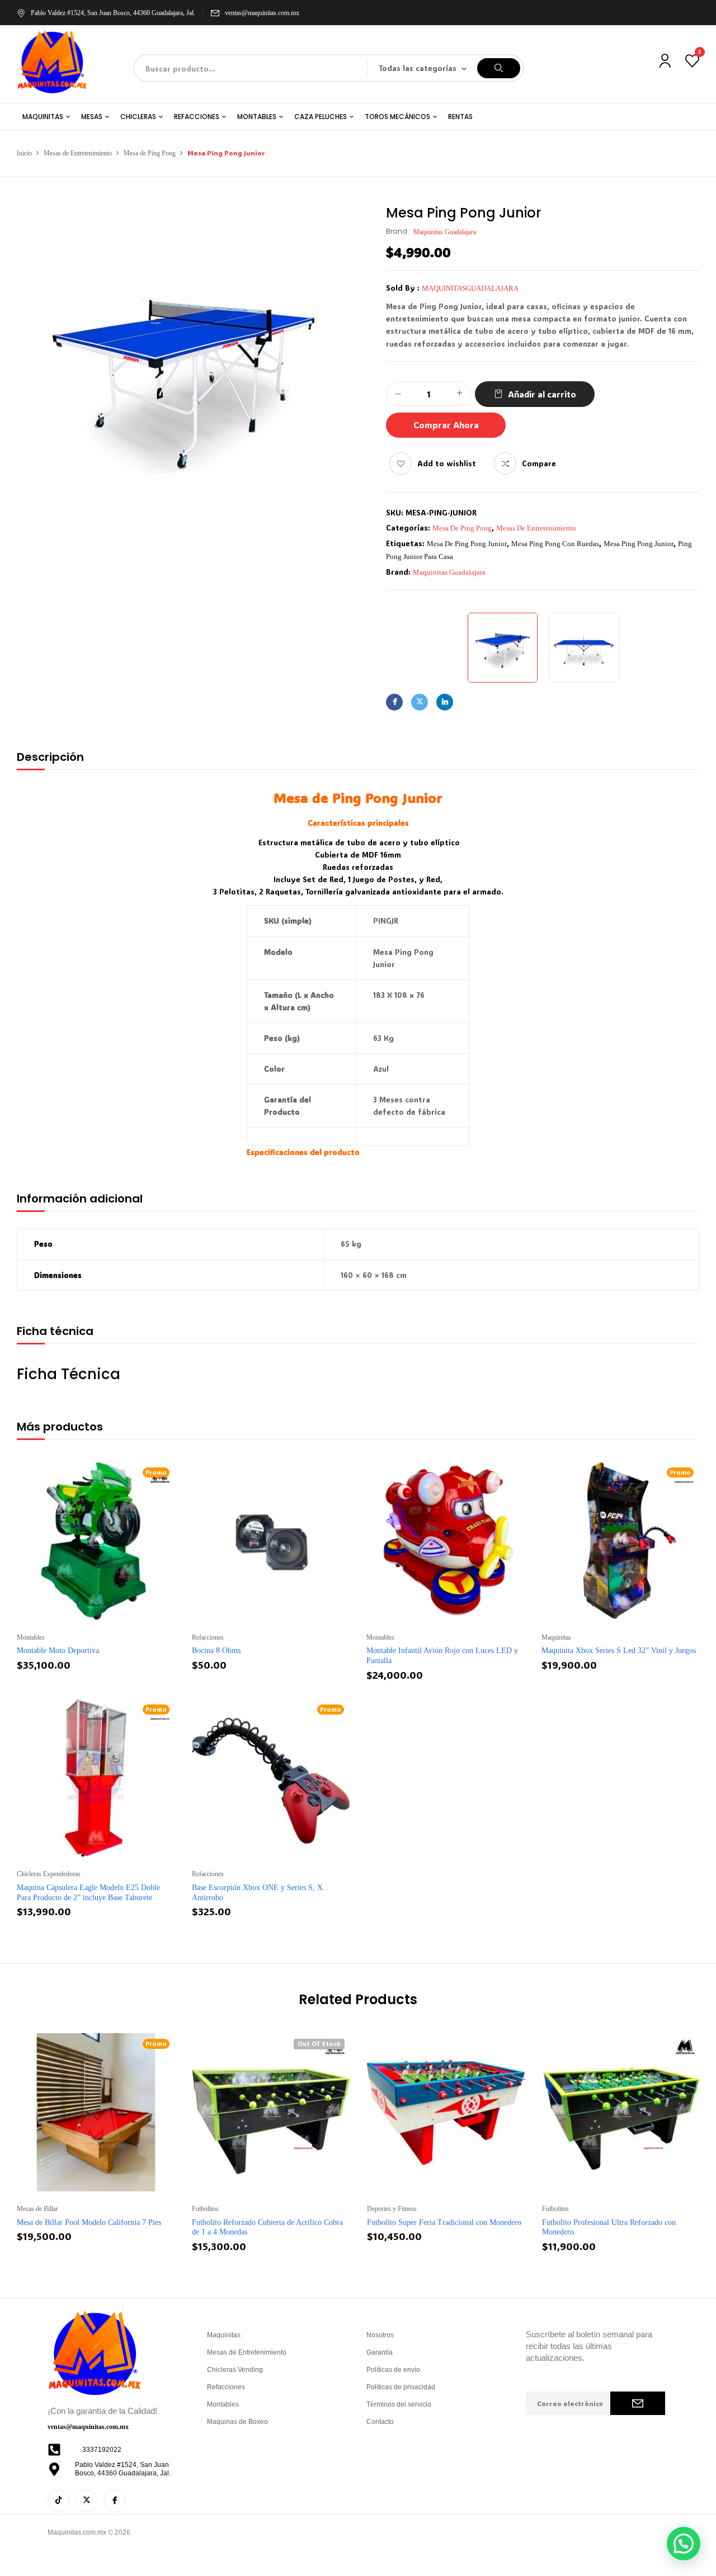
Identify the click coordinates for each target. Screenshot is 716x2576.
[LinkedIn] (445, 702)
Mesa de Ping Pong (150, 153)
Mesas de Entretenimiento (78, 153)
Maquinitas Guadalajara (445, 232)
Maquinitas (556, 1637)
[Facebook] (394, 702)
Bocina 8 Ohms (216, 1651)
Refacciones (208, 1637)
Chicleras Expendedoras (49, 1874)
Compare (539, 463)
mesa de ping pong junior (467, 544)
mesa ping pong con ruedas (555, 544)
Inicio (24, 153)
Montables (31, 1637)
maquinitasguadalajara (470, 288)
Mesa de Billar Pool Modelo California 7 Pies (89, 2222)
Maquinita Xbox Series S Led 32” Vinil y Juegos (619, 1651)
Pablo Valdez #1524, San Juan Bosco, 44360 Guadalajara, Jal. (113, 13)
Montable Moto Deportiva (58, 1651)
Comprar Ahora (446, 425)
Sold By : (403, 288)
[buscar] (499, 68)
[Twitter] (420, 702)
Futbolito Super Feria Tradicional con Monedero (444, 2222)
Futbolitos (205, 2209)
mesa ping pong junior (639, 544)
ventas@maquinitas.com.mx (262, 13)
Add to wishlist (447, 463)
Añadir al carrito (542, 394)
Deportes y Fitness (392, 2209)
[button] (684, 2544)
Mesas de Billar (37, 2209)
